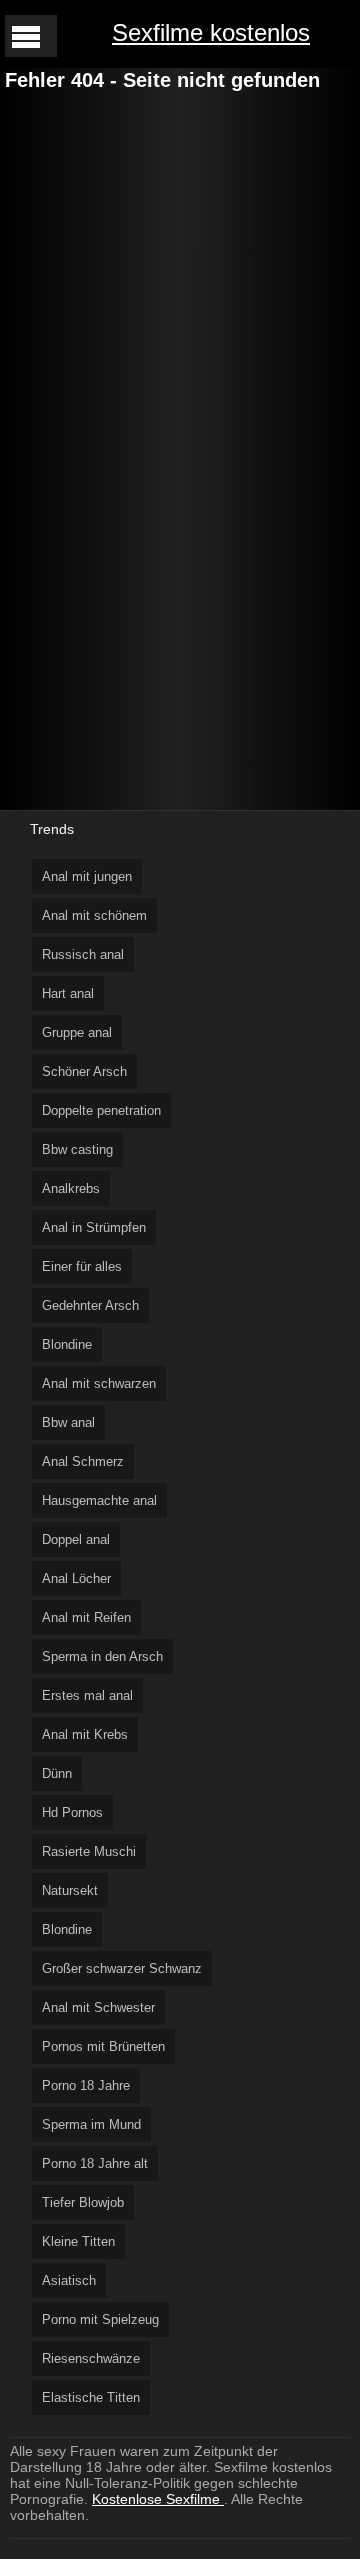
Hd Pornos (72, 1812)
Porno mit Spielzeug (100, 2319)
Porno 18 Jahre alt (95, 2163)
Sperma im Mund (91, 2124)
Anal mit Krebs (85, 1734)
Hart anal (68, 993)
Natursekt (70, 1890)
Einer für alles (82, 1266)
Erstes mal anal (87, 1695)
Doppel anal (76, 1539)
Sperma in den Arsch (102, 1656)
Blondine (67, 1344)
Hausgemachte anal (99, 1500)
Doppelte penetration (101, 1110)
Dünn (57, 1773)
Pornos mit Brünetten (103, 2046)
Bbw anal (68, 1422)
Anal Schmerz (83, 1461)
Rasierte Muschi (89, 1851)
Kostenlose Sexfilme (158, 2499)
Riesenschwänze (91, 2358)
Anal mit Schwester (98, 2007)
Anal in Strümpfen (94, 1227)
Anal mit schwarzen (99, 1383)
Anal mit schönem (94, 915)
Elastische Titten (91, 2397)
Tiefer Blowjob (83, 2202)
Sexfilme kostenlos (211, 32)
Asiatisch (69, 2280)
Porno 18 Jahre (86, 2085)
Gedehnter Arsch (90, 1305)
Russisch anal (83, 954)
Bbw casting (77, 1149)
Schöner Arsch (84, 1071)
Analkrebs (71, 1188)
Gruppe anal (77, 1032)
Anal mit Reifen (86, 1617)
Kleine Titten (78, 2241)
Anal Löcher (76, 1578)
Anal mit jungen (87, 876)
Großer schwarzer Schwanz (122, 1968)
